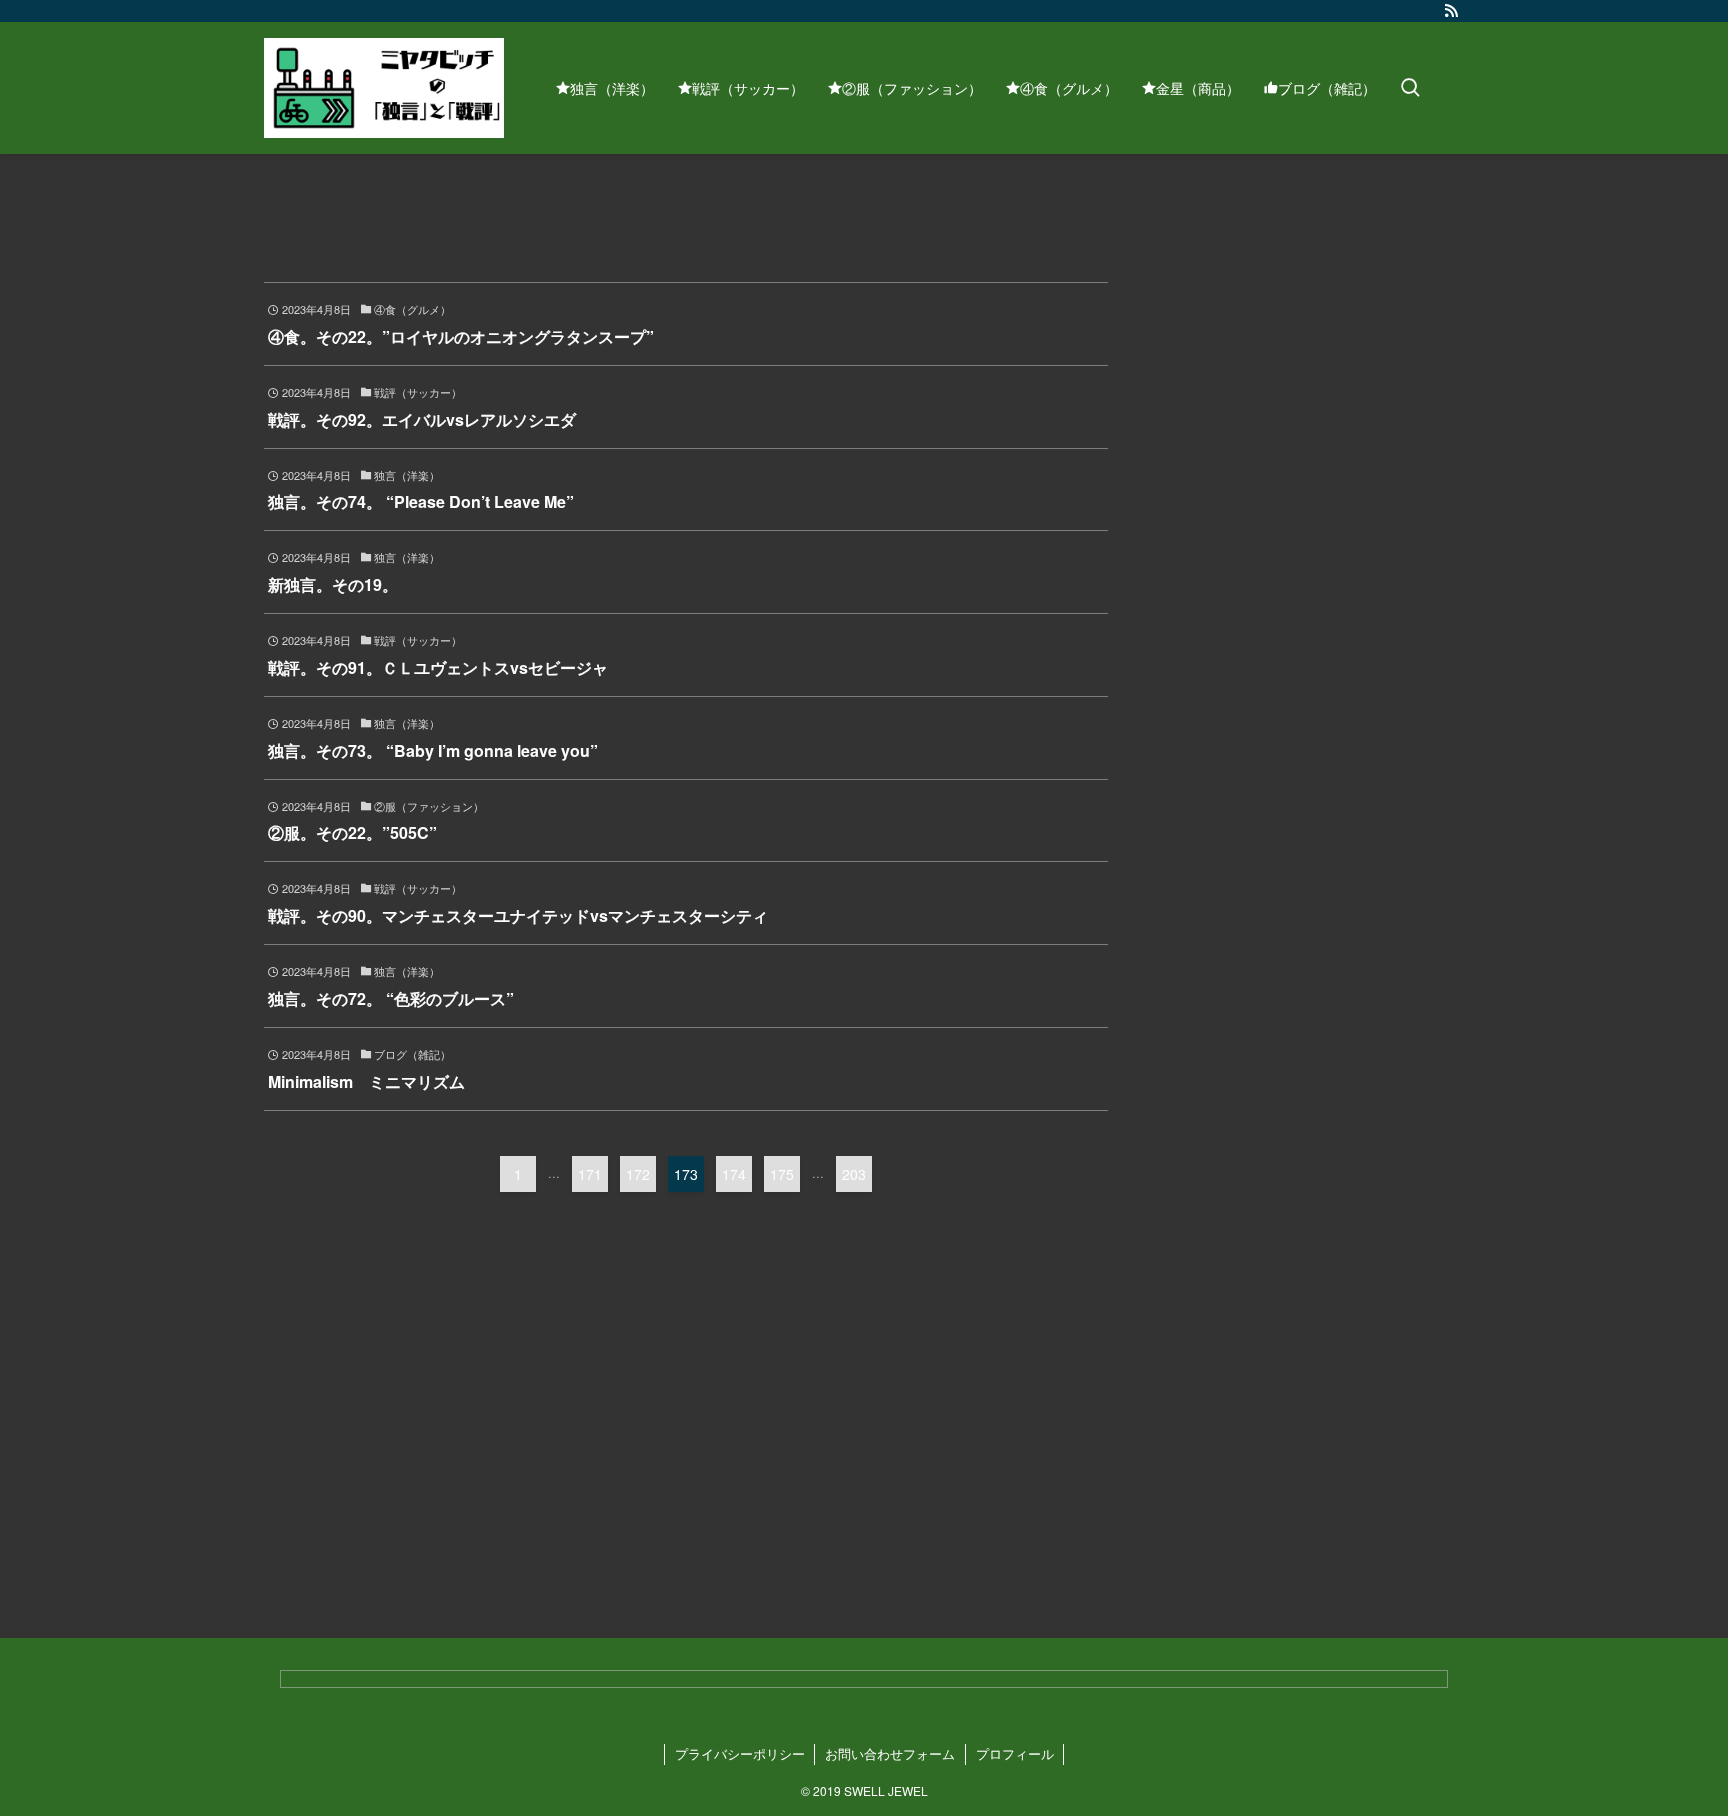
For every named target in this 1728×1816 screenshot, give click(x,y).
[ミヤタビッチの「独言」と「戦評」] (384, 88)
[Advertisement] (469, 1386)
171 (590, 1174)
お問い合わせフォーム (890, 1753)
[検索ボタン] (1410, 88)
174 (734, 1174)
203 (854, 1174)
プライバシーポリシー (740, 1753)
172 (638, 1174)
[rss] (1451, 11)
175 (782, 1174)
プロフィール (1015, 1753)
